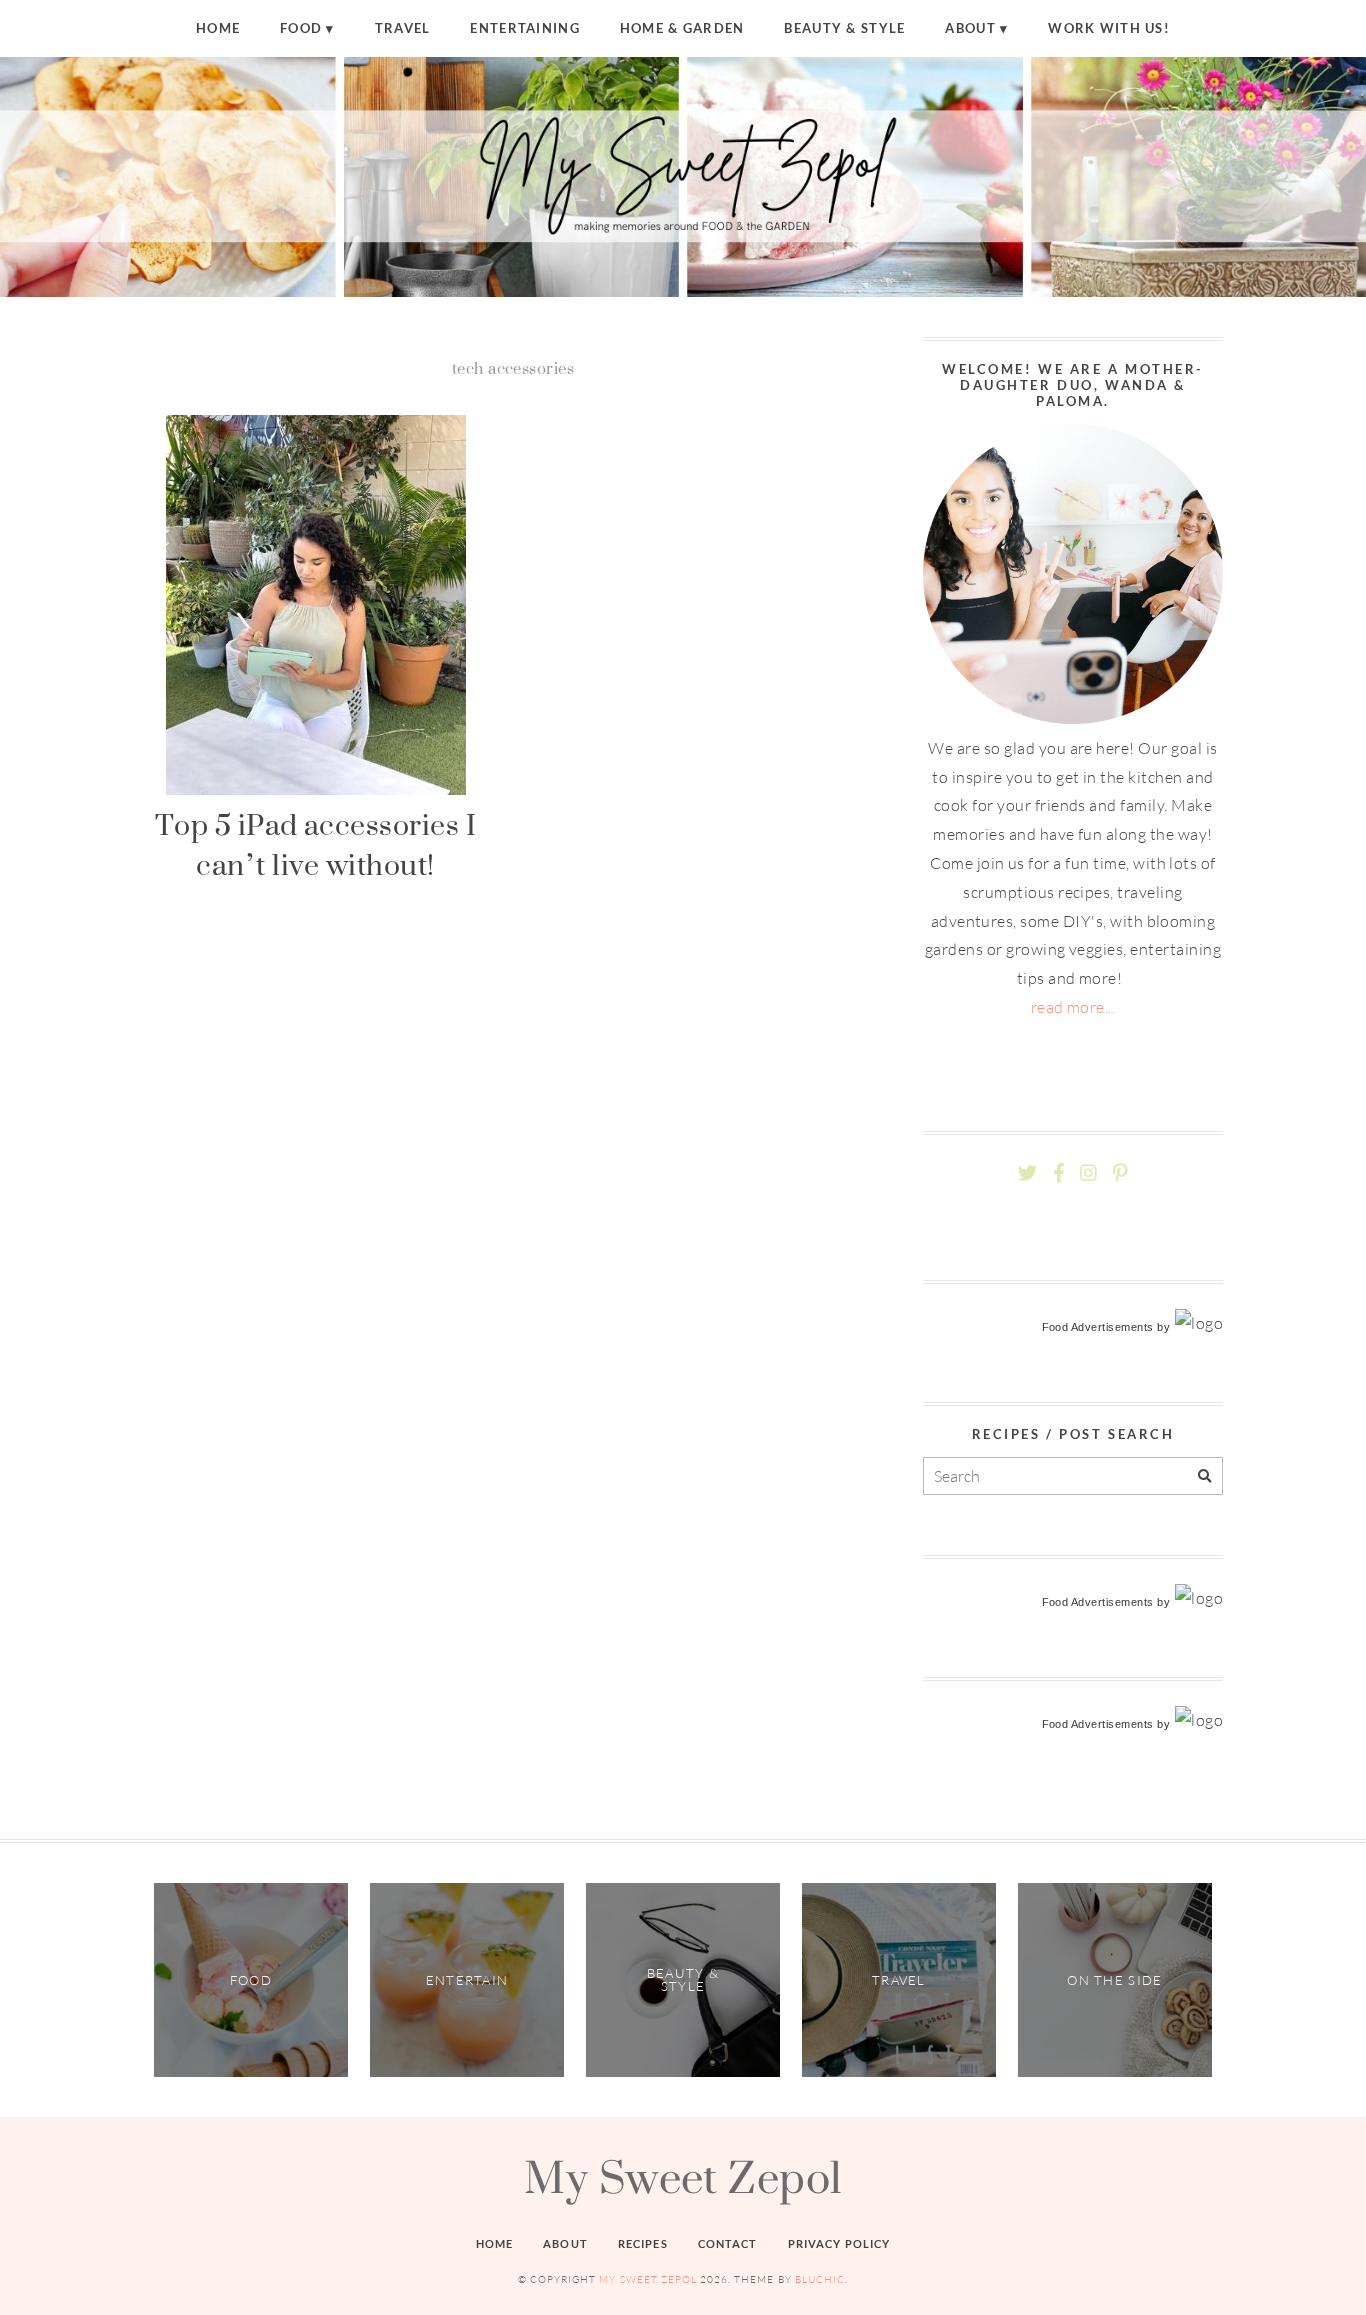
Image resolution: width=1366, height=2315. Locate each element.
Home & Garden (682, 28)
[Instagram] (1088, 1173)
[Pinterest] (1120, 1173)
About (970, 28)
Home (218, 28)
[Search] (1204, 1476)
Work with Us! (1109, 28)
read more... (1073, 1007)
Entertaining (524, 28)
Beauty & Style (844, 28)
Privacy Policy (839, 2243)
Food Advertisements (1098, 1327)
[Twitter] (1027, 1173)
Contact (728, 2243)
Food (301, 28)
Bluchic (820, 2279)
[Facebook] (1059, 1173)
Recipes (643, 2243)
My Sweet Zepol (683, 2177)
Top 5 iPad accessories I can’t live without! (316, 844)
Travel (403, 28)
